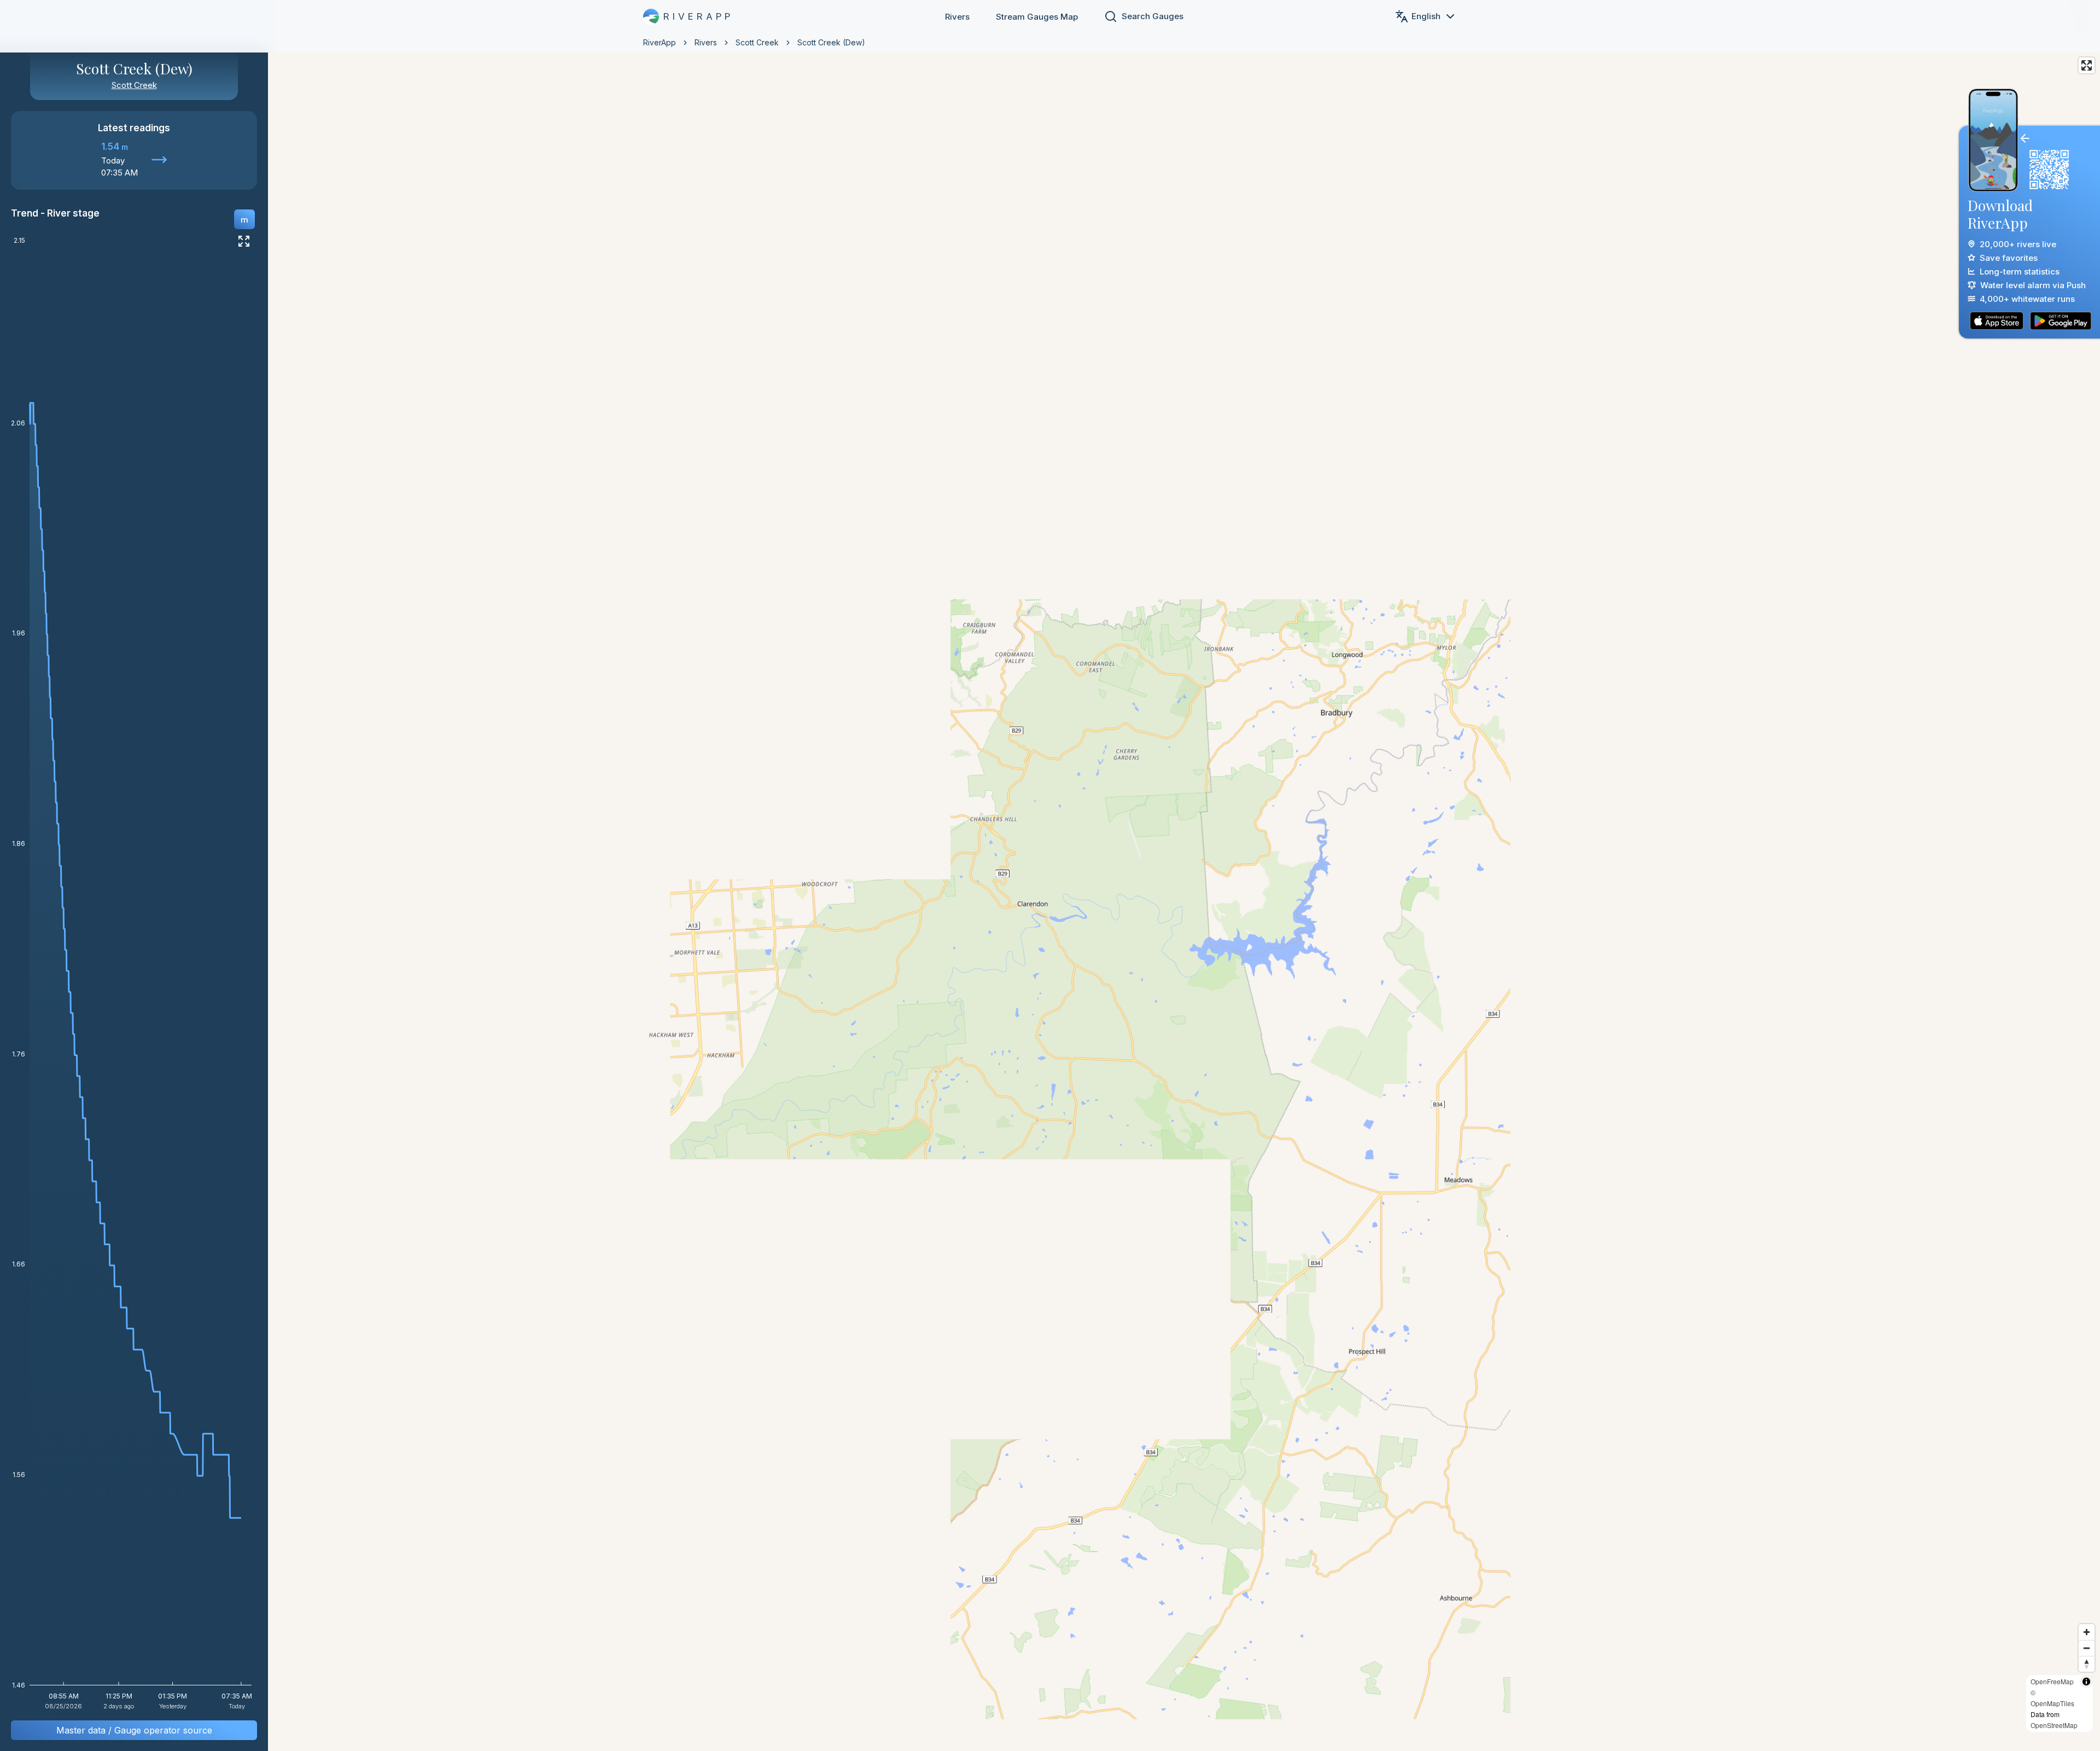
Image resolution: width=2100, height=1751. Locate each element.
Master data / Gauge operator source (134, 1730)
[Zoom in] (2087, 1632)
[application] (134, 977)
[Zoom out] (2087, 1648)
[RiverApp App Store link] (1997, 321)
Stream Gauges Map (1037, 17)
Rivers (957, 17)
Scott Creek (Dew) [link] (831, 42)
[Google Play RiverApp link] (2061, 321)
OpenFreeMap (2052, 1681)
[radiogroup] (244, 219)
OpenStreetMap (2054, 1725)
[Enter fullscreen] (2087, 65)
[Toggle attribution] (2086, 1682)
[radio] (244, 219)
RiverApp (660, 42)
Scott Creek (757, 42)
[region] (1050, 875)
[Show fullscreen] (244, 241)
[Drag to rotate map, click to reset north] (2087, 1664)
